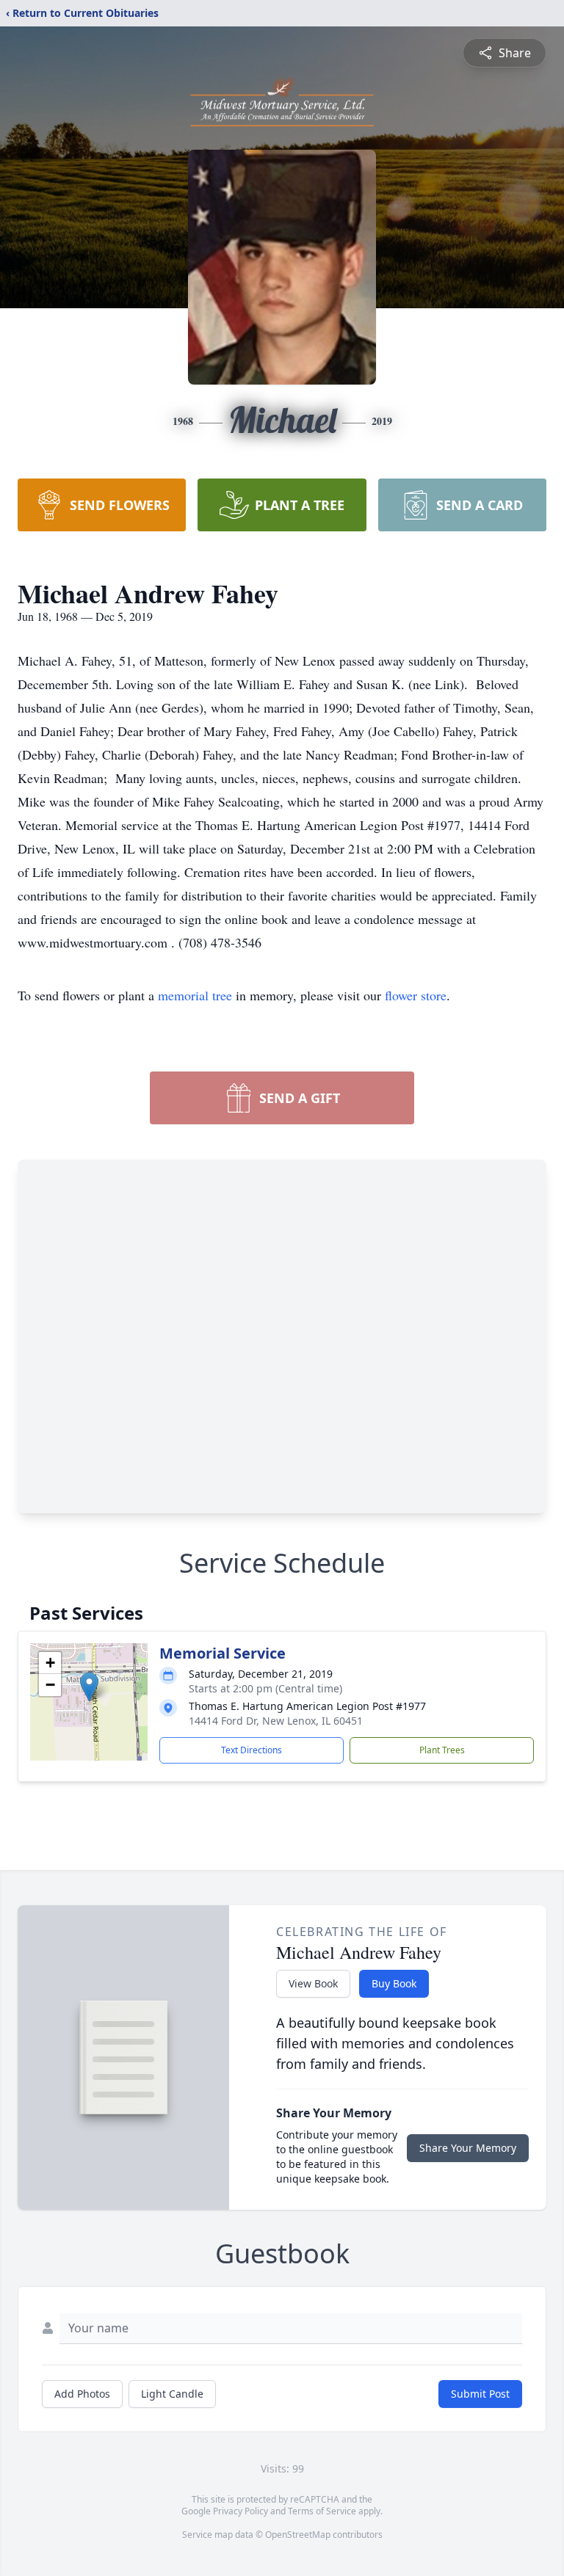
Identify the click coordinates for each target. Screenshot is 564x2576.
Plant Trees (442, 1750)
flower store (416, 995)
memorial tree (195, 995)
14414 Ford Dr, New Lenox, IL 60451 (276, 1721)
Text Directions (252, 1750)
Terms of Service (322, 2511)
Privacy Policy (241, 2511)
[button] (89, 1687)
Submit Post (480, 2394)
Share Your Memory (468, 2148)
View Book (313, 1983)
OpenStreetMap (298, 2535)
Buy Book (394, 1983)
